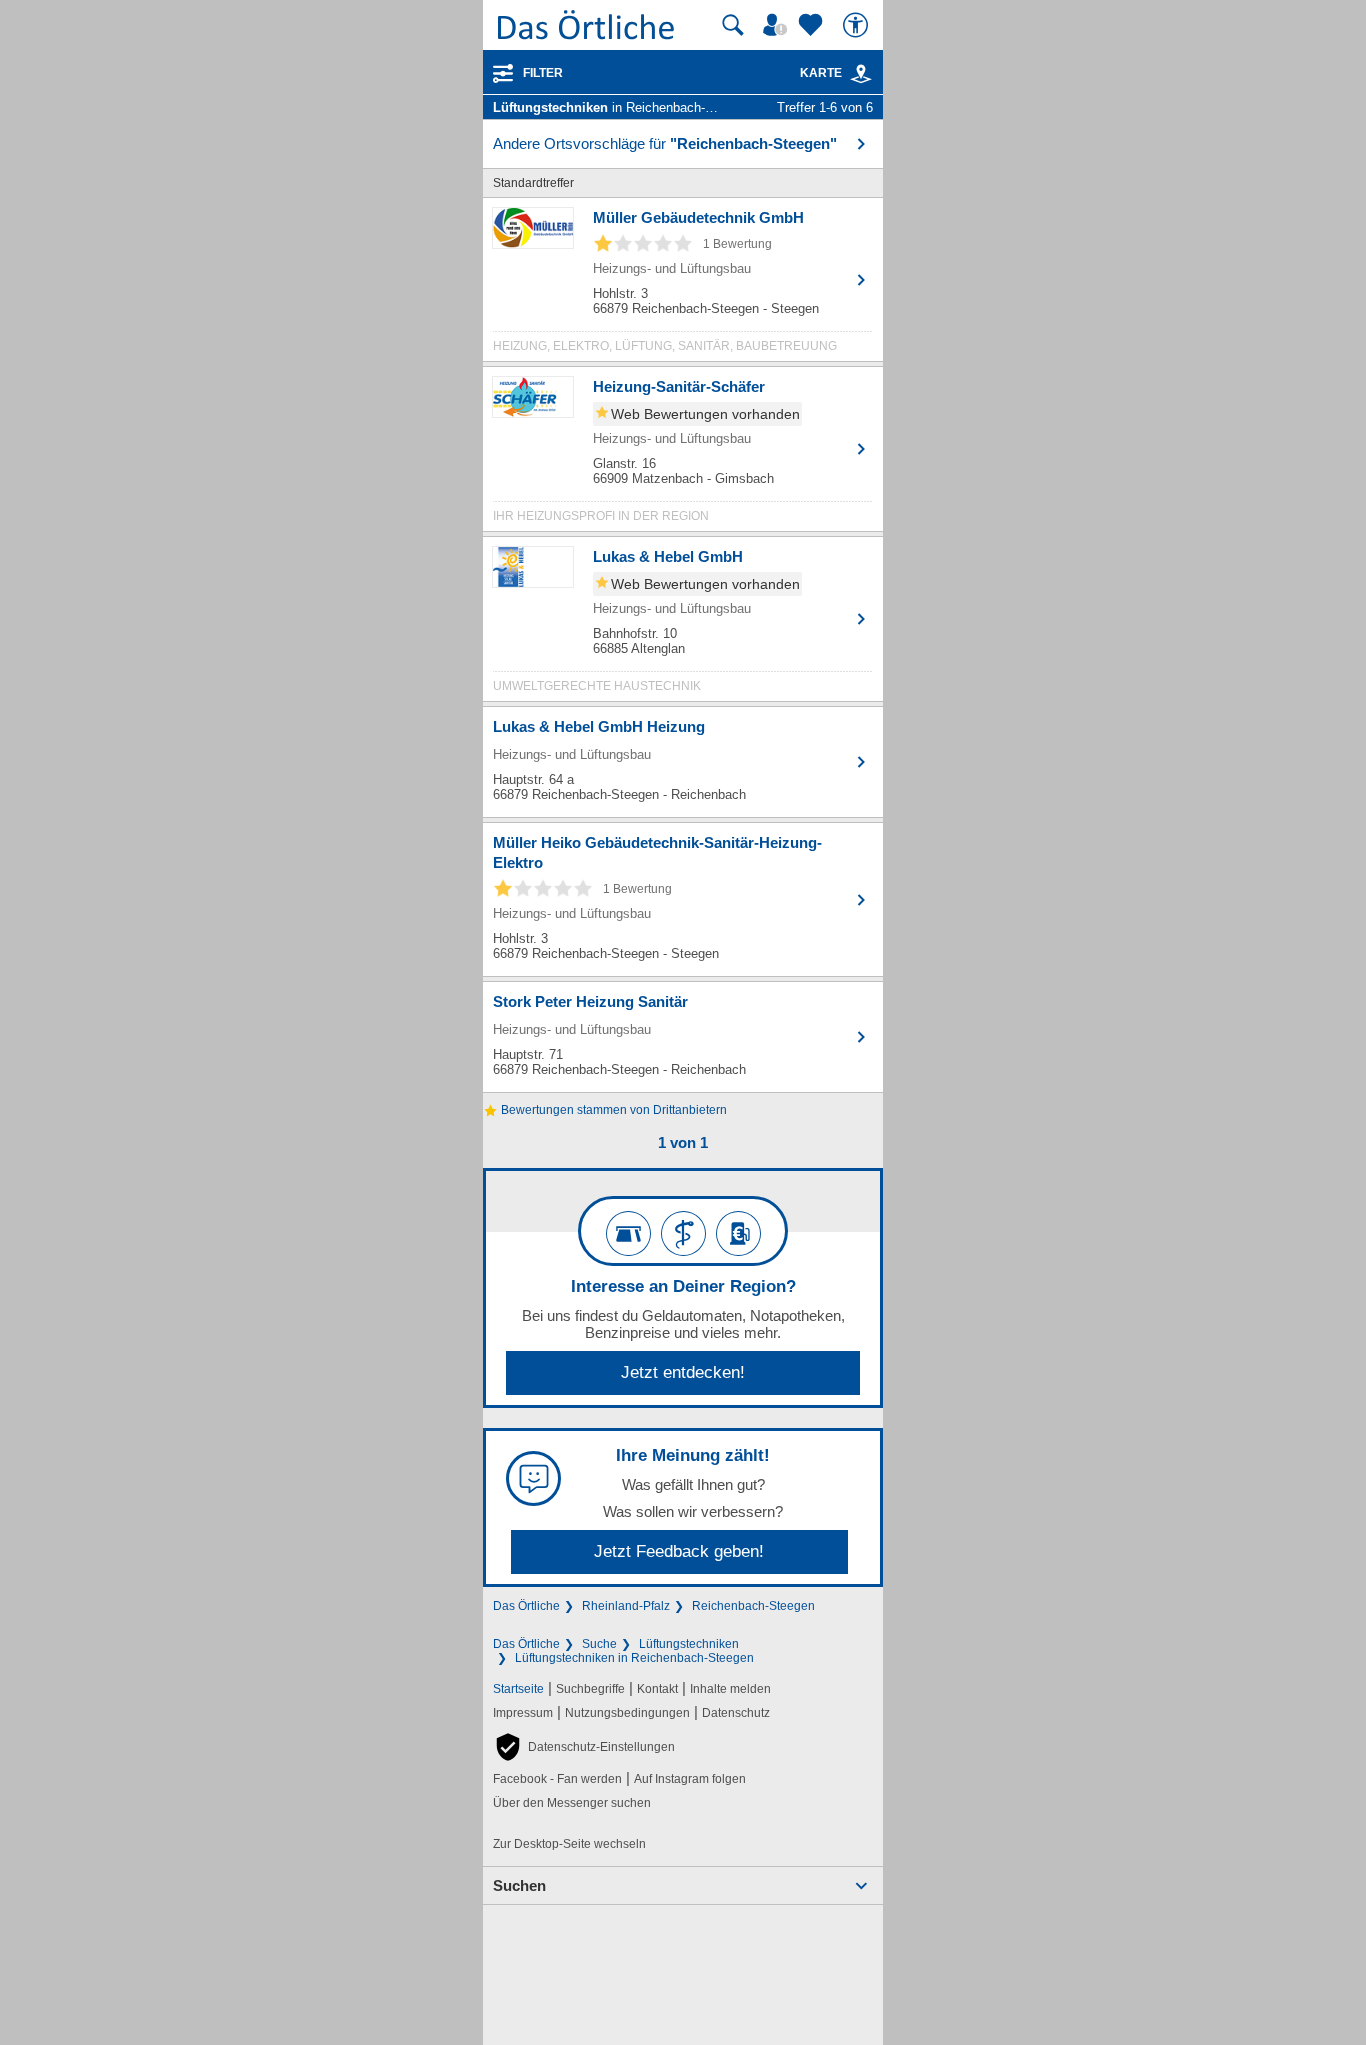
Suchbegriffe (590, 1689)
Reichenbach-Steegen (753, 1606)
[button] (584, 1747)
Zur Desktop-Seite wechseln (569, 1844)
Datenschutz (736, 1713)
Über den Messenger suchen (572, 1803)
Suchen (519, 1885)
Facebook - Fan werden (557, 1779)
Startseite (518, 1689)
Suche (599, 1644)
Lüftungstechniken (689, 1644)
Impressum (523, 1713)
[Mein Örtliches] (778, 25)
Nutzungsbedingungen (627, 1713)
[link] (861, 74)
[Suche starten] (733, 25)
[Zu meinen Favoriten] (813, 25)
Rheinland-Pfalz (626, 1606)
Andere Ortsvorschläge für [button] (665, 143)
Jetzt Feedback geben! (679, 1551)
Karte (821, 73)
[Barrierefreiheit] (858, 25)
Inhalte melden (730, 1689)
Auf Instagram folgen (690, 1779)
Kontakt (657, 1689)
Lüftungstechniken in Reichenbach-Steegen (634, 1658)
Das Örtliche (526, 1606)
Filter (543, 73)
